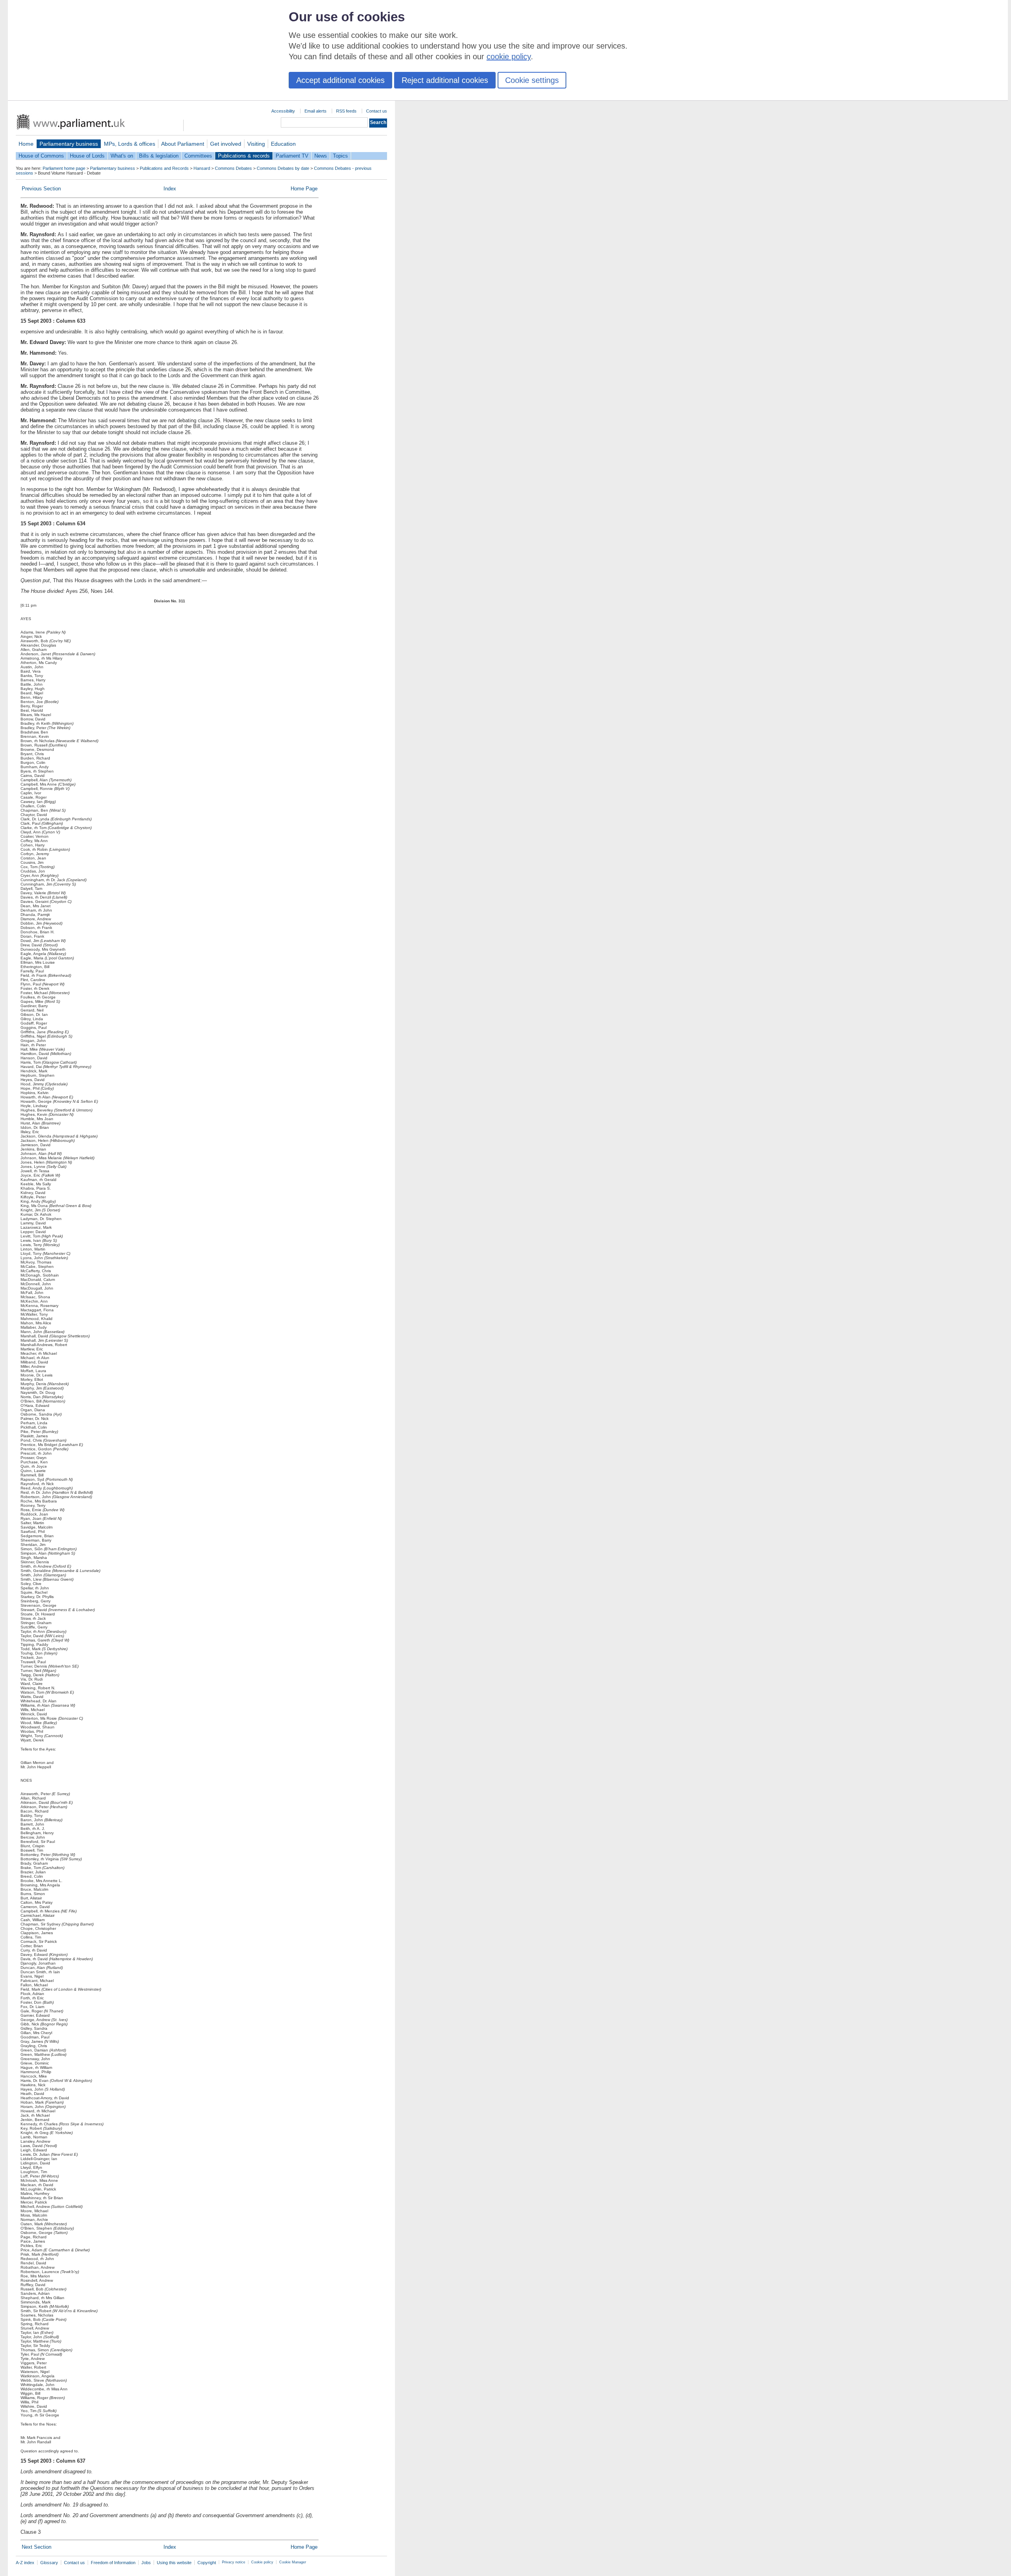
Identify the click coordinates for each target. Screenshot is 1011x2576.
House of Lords (87, 156)
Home (26, 144)
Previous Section (41, 189)
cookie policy (509, 56)
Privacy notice (234, 2562)
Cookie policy (262, 2562)
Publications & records (244, 156)
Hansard (202, 168)
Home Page (304, 189)
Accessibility (283, 111)
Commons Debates (233, 168)
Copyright (207, 2563)
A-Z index (25, 2563)
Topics (340, 156)
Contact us (377, 111)
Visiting (256, 144)
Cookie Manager (293, 2562)
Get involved (226, 144)
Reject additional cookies (445, 80)
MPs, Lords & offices (130, 144)
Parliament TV (292, 156)
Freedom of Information (113, 2563)
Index (170, 189)
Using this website (174, 2563)
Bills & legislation (159, 156)
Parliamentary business (69, 144)
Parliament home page (64, 168)
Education (283, 144)
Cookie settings (532, 80)
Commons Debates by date (283, 168)
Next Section (37, 2547)
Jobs (146, 2563)
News (321, 156)
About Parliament (183, 144)
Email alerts (316, 111)
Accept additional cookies (340, 80)
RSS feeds (346, 111)
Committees (198, 156)
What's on (122, 156)
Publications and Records (164, 168)
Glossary (49, 2563)
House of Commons (41, 156)
